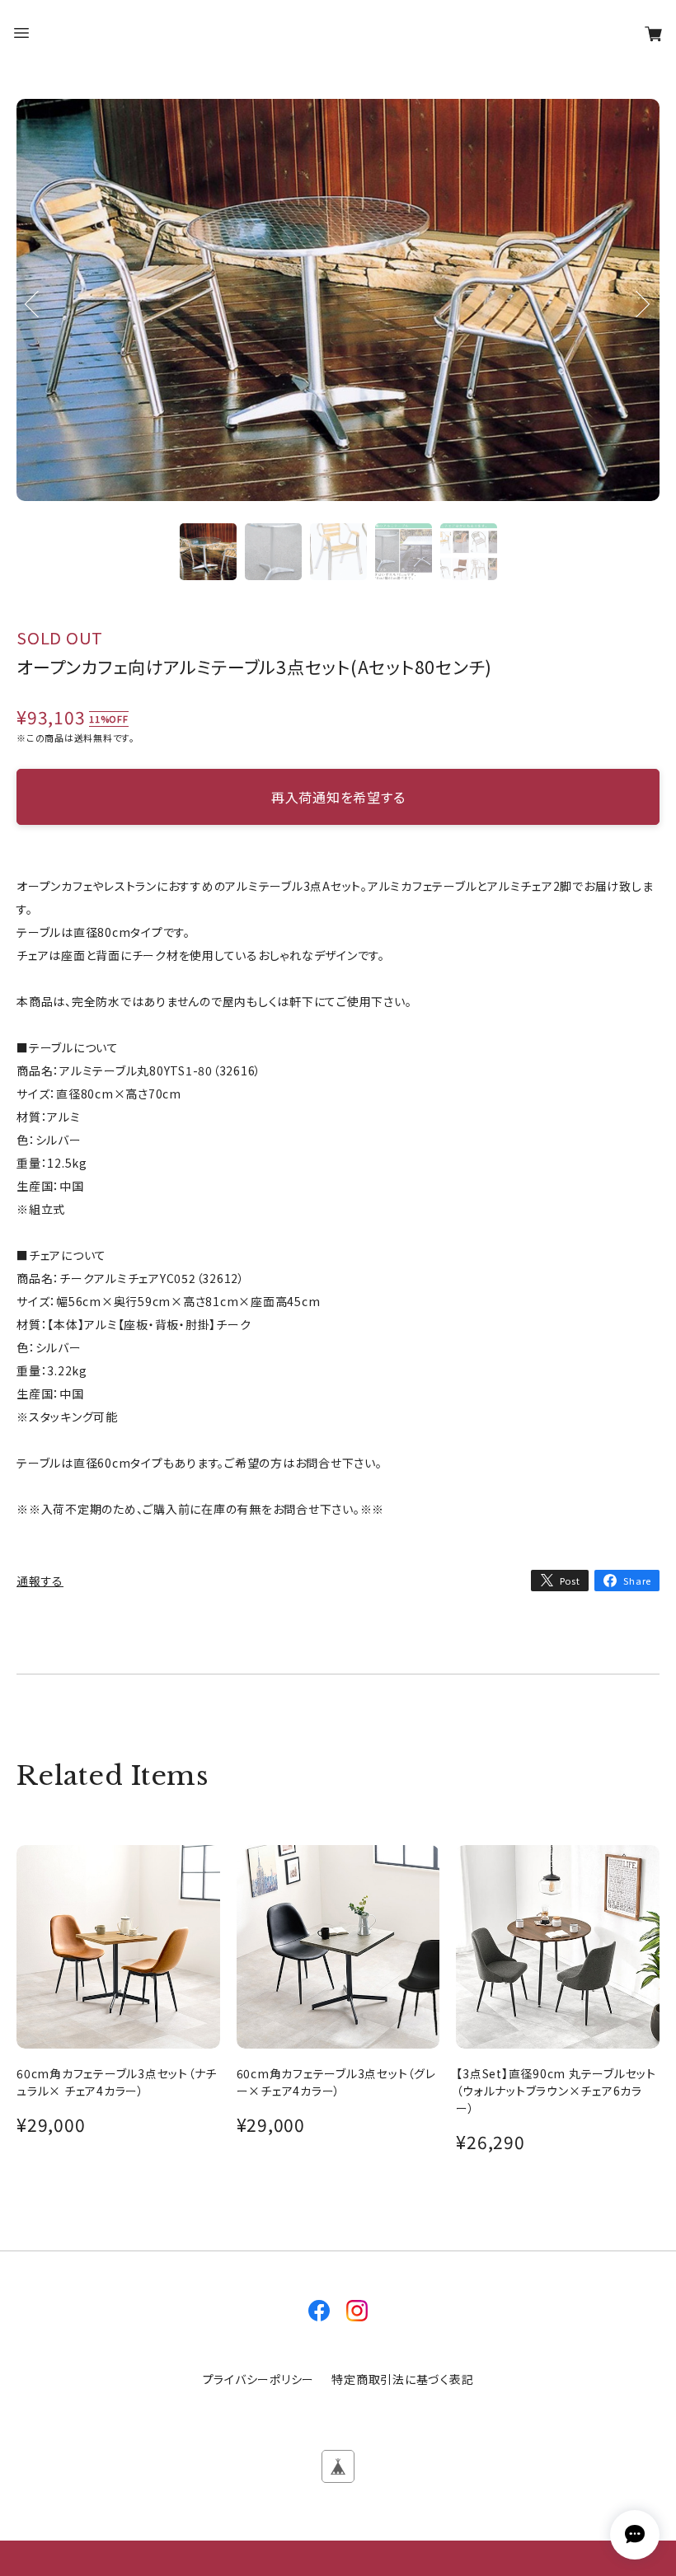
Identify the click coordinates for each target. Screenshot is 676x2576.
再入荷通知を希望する (338, 797)
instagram (357, 2311)
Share (637, 1581)
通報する (40, 1581)
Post (570, 1581)
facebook (319, 2311)
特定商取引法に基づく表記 (402, 2379)
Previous (33, 326)
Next (643, 326)
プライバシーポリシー (259, 2379)
